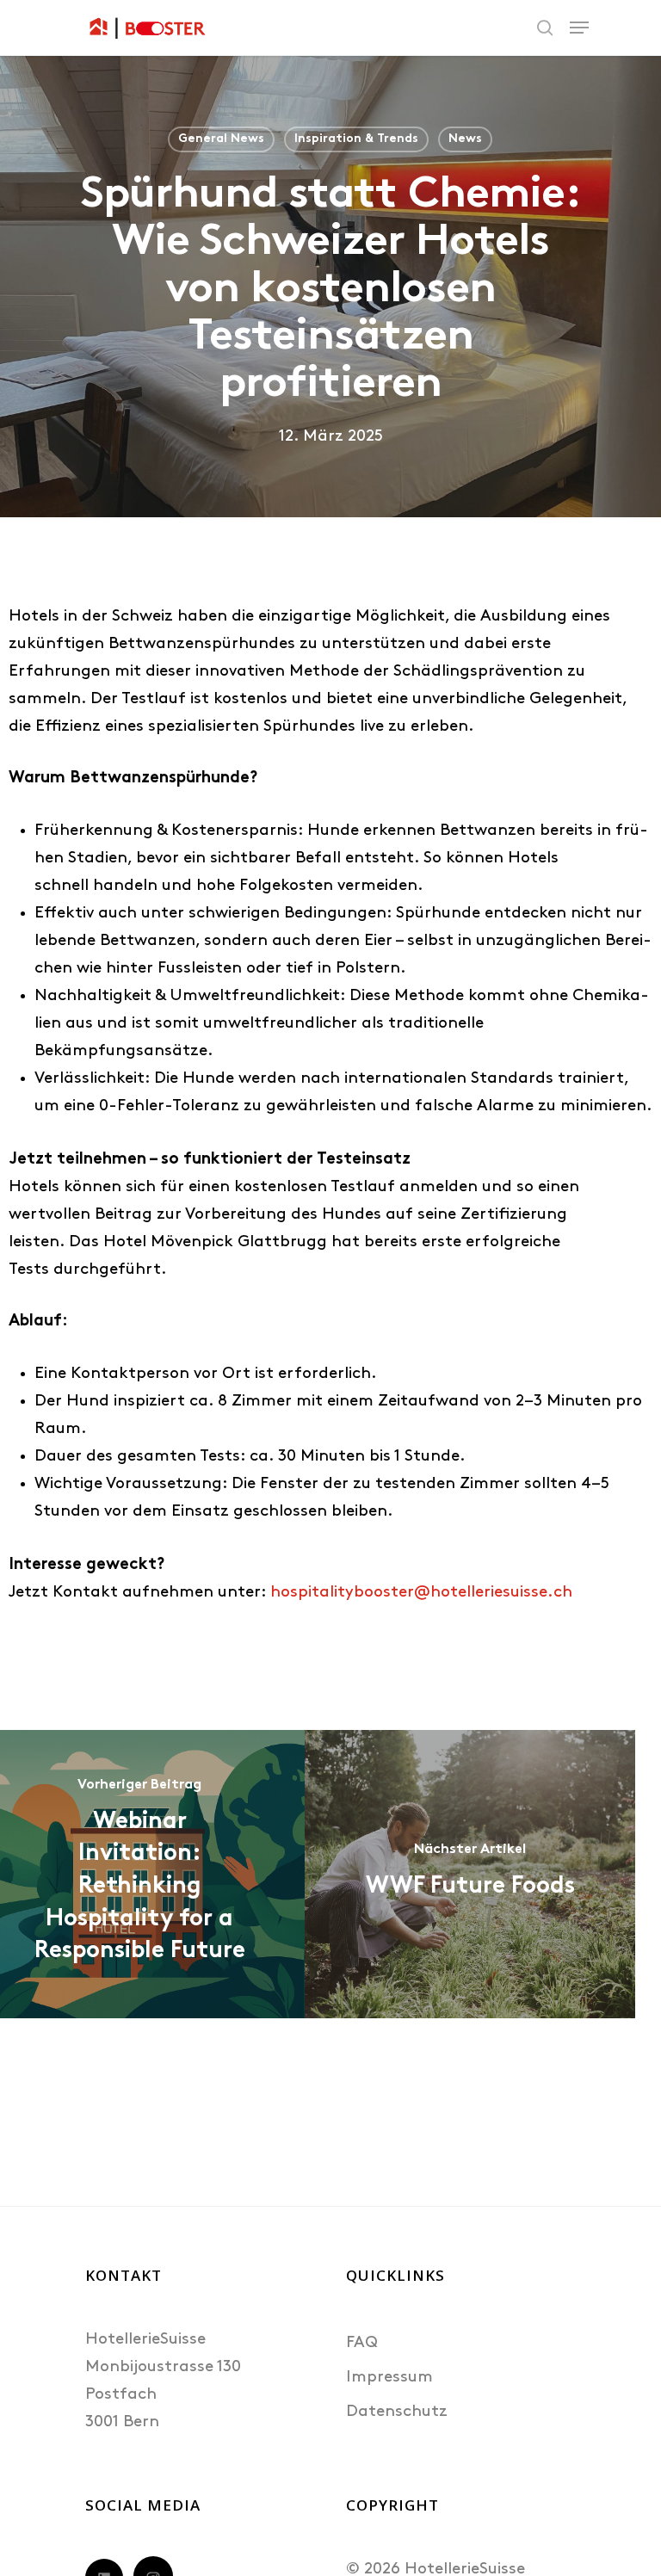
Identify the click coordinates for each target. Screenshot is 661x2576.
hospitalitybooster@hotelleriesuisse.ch (421, 1593)
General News (221, 139)
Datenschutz (397, 2412)
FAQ (362, 2343)
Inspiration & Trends (356, 139)
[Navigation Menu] (579, 28)
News (465, 139)
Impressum (389, 2378)
